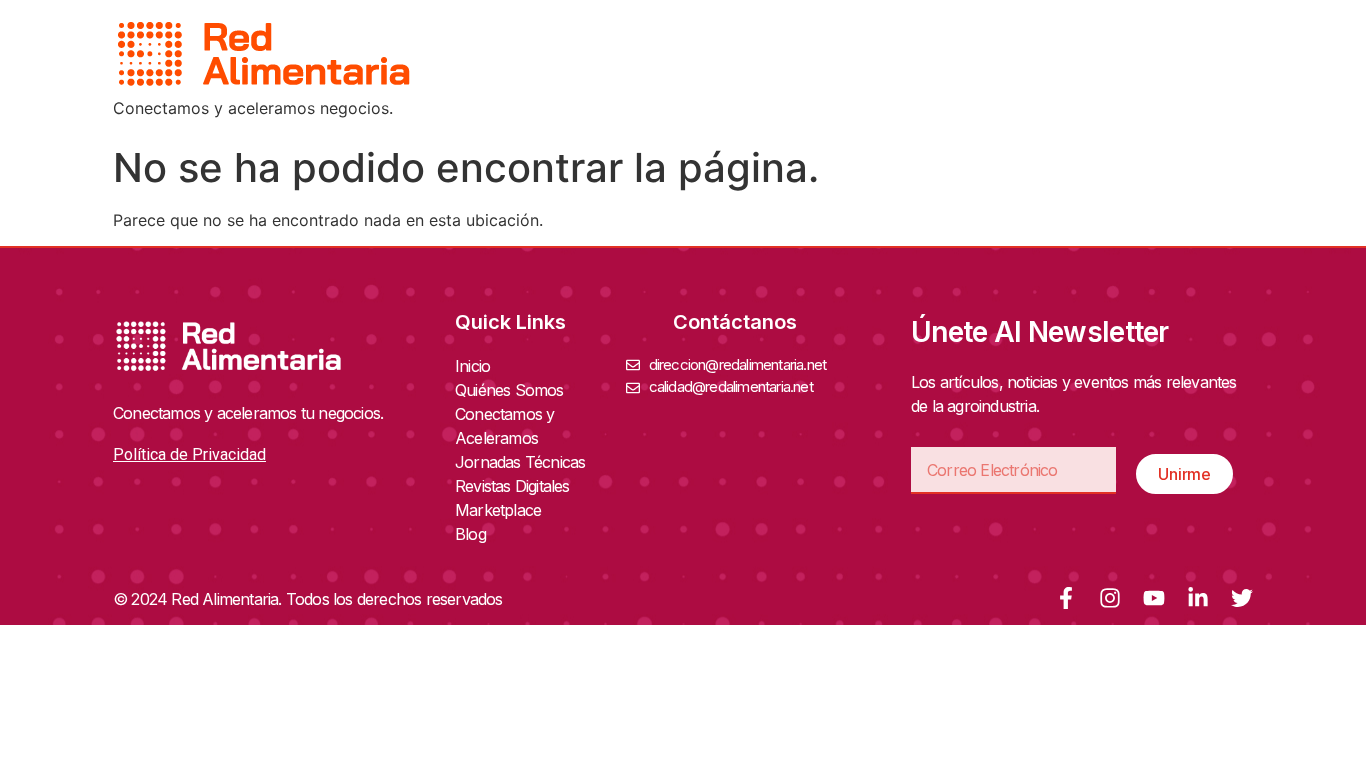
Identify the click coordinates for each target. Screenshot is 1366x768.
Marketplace (498, 510)
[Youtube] (1154, 598)
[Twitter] (1242, 598)
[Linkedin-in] (1198, 598)
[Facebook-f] (1066, 598)
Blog (470, 534)
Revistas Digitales (512, 486)
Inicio (472, 366)
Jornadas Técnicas (520, 462)
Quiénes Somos (509, 390)
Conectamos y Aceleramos (504, 426)
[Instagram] (1110, 598)
